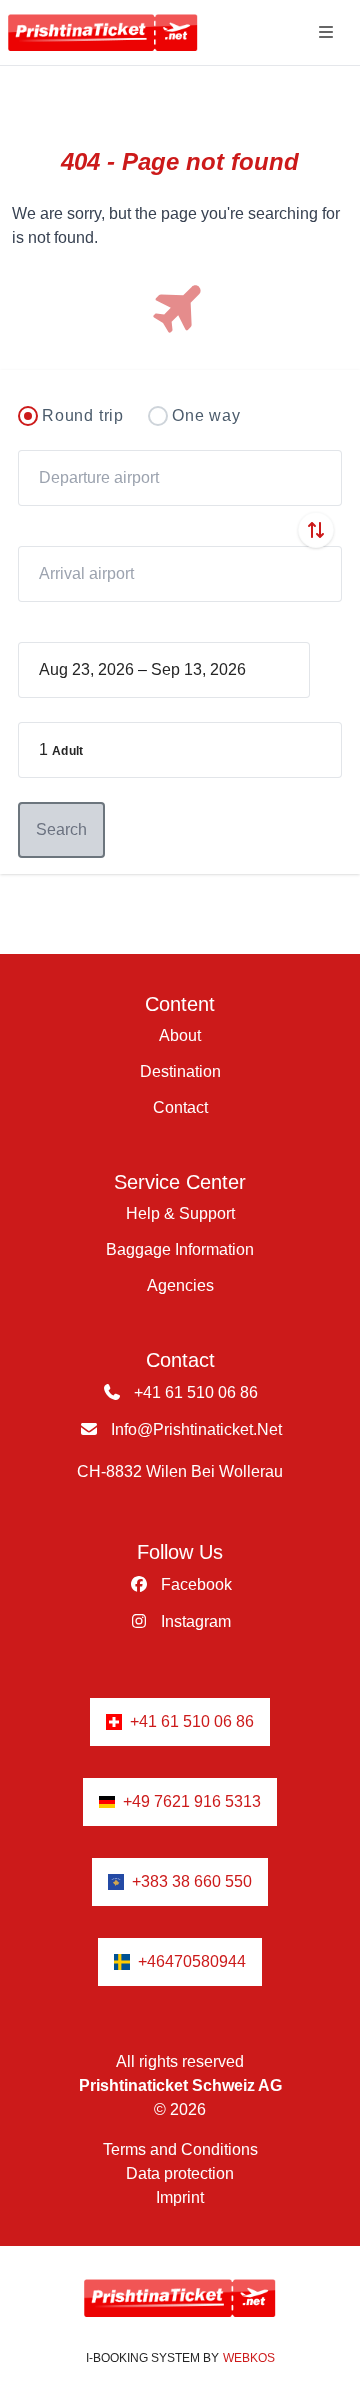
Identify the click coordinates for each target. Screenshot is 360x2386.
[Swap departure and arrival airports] (316, 530)
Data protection (180, 2173)
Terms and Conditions (180, 2149)
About (180, 1035)
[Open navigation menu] (326, 32)
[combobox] (180, 478)
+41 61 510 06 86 (194, 1392)
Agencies (180, 1285)
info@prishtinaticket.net (194, 1429)
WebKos (249, 2358)
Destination (180, 1071)
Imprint (180, 2197)
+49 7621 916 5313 (192, 1801)
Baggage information (180, 1249)
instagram (194, 1621)
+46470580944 (192, 1961)
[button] (180, 750)
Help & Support (180, 1213)
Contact (180, 1107)
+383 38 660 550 (192, 1881)
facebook (194, 1584)
